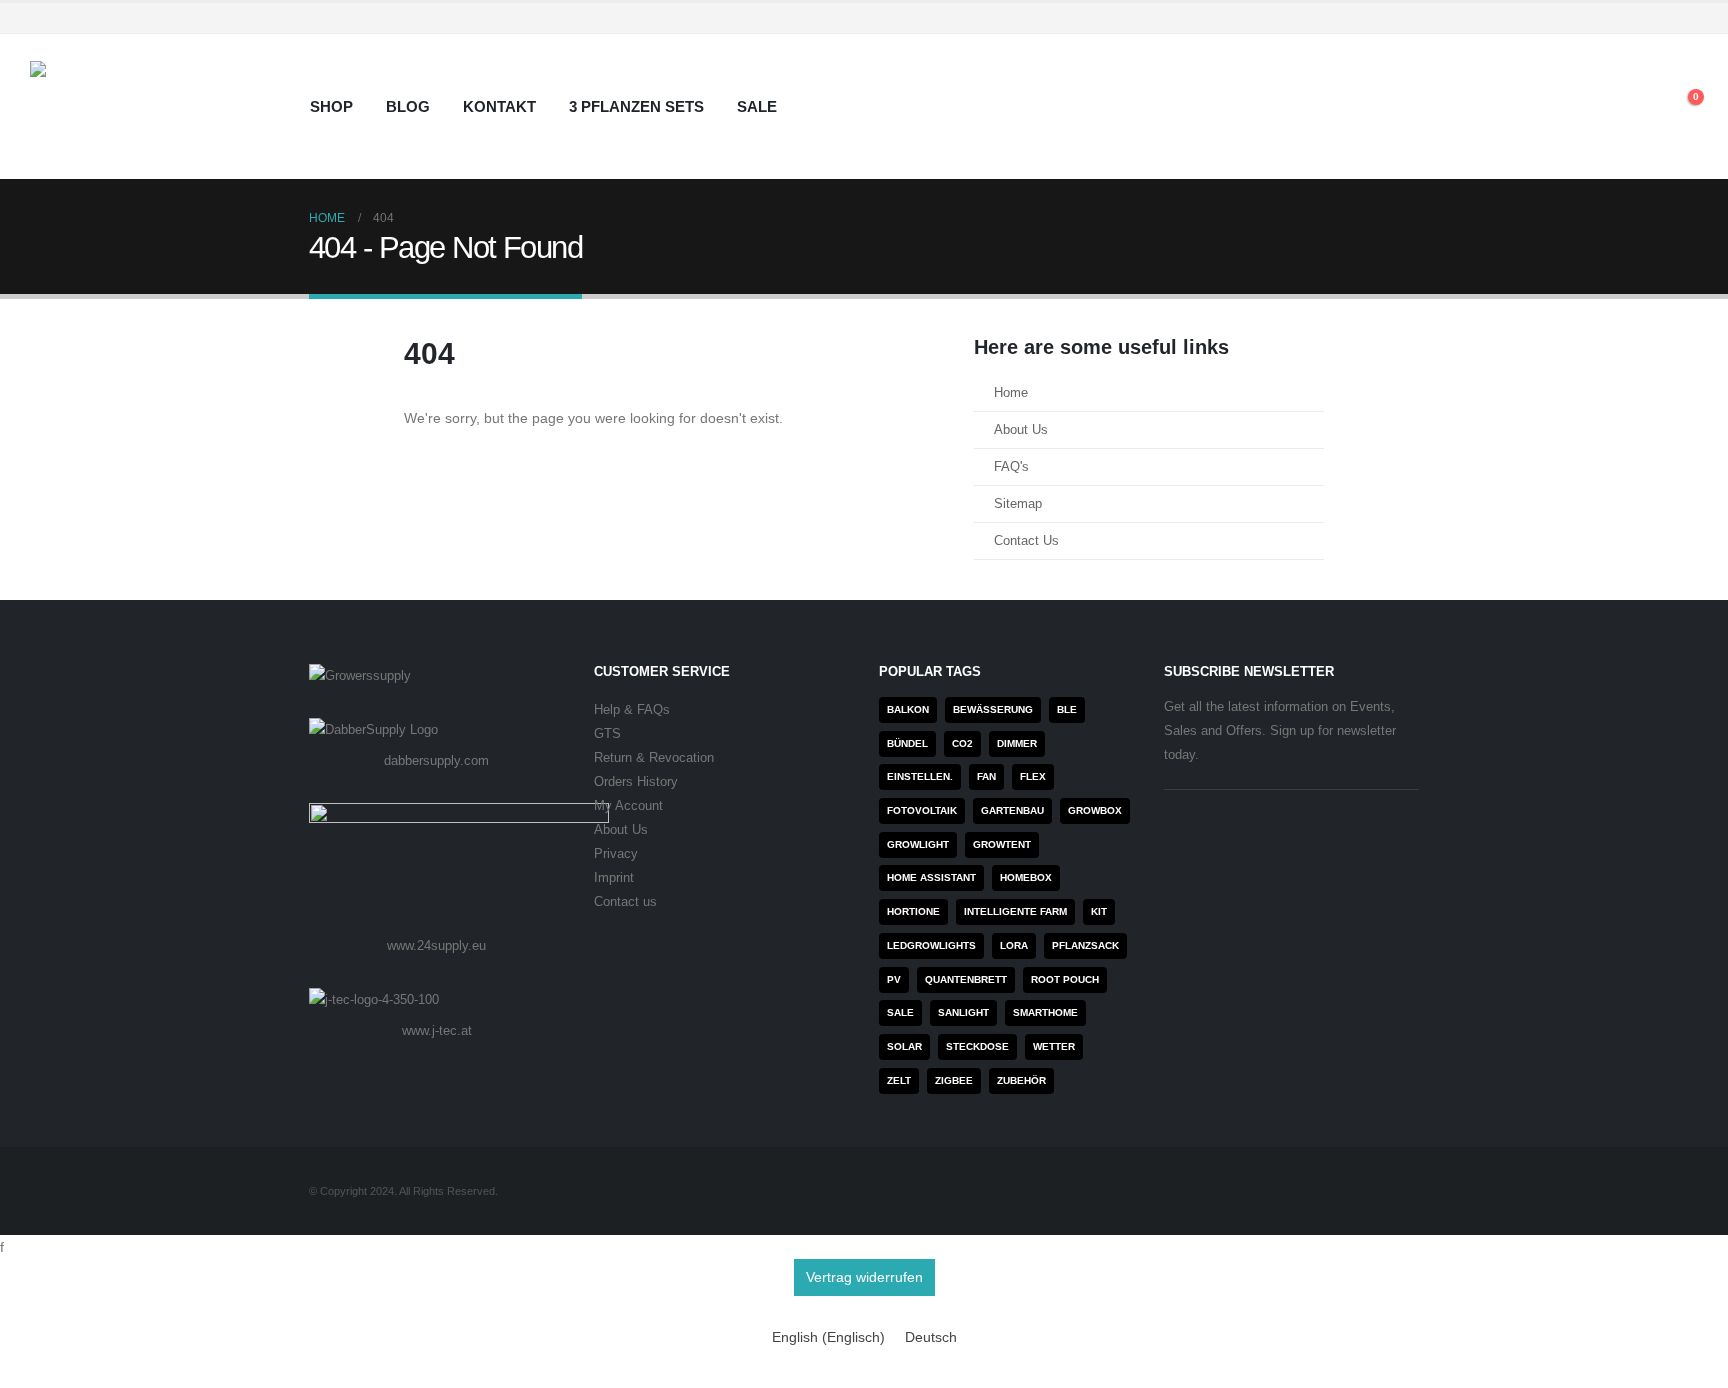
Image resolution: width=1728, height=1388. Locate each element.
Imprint (614, 878)
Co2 (962, 743)
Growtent (1002, 844)
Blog (408, 106)
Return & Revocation (654, 758)
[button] (1637, 107)
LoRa (1014, 945)
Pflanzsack (1085, 945)
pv (894, 979)
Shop (331, 106)
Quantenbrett (966, 979)
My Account (628, 806)
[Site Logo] (155, 106)
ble (1067, 709)
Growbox (1095, 810)
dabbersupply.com (436, 760)
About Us (1021, 430)
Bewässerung (993, 709)
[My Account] (1591, 107)
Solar (904, 1046)
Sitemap (1018, 504)
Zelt (899, 1080)
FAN (986, 776)
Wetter (1054, 1046)
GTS (607, 734)
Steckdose (977, 1046)
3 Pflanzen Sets (636, 106)
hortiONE (913, 911)
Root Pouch (1065, 979)
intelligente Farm (1015, 911)
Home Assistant (931, 877)
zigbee (954, 1080)
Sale (757, 106)
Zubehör (1021, 1080)
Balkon (908, 709)
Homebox (1026, 877)
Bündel (907, 743)
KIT (1099, 911)
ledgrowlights (931, 945)
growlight (918, 844)
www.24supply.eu (436, 945)
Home (1011, 393)
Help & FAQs (632, 710)
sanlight (963, 1012)
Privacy (616, 854)
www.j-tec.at (437, 1030)
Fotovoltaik (922, 810)
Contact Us (1026, 541)
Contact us (625, 902)
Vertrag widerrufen (864, 1277)
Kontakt (499, 106)
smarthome (1045, 1012)
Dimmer (1017, 743)
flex (1033, 776)
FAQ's (1011, 467)
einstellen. (920, 776)
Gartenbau (1012, 810)
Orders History (636, 782)
